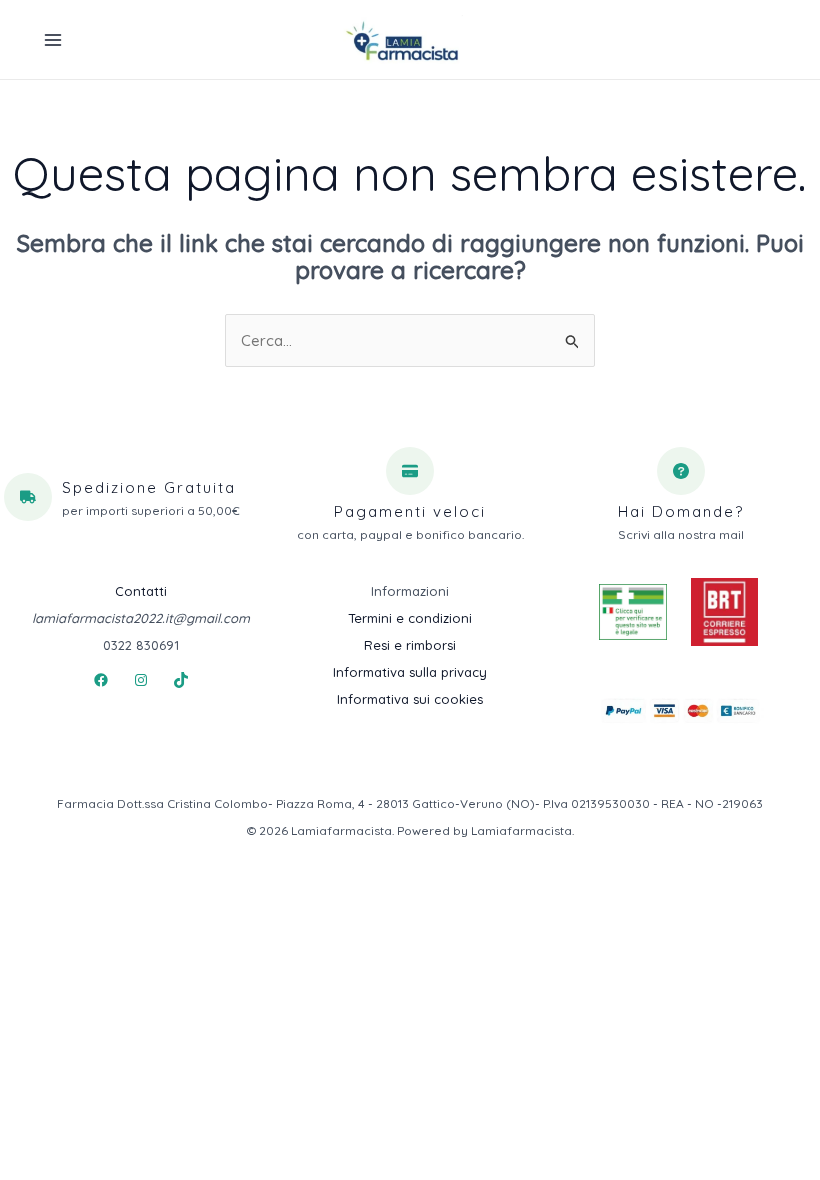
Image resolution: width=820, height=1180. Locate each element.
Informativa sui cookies (410, 699)
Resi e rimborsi (410, 645)
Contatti (141, 591)
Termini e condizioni (410, 618)
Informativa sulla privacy (410, 672)
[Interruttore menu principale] (52, 39)
